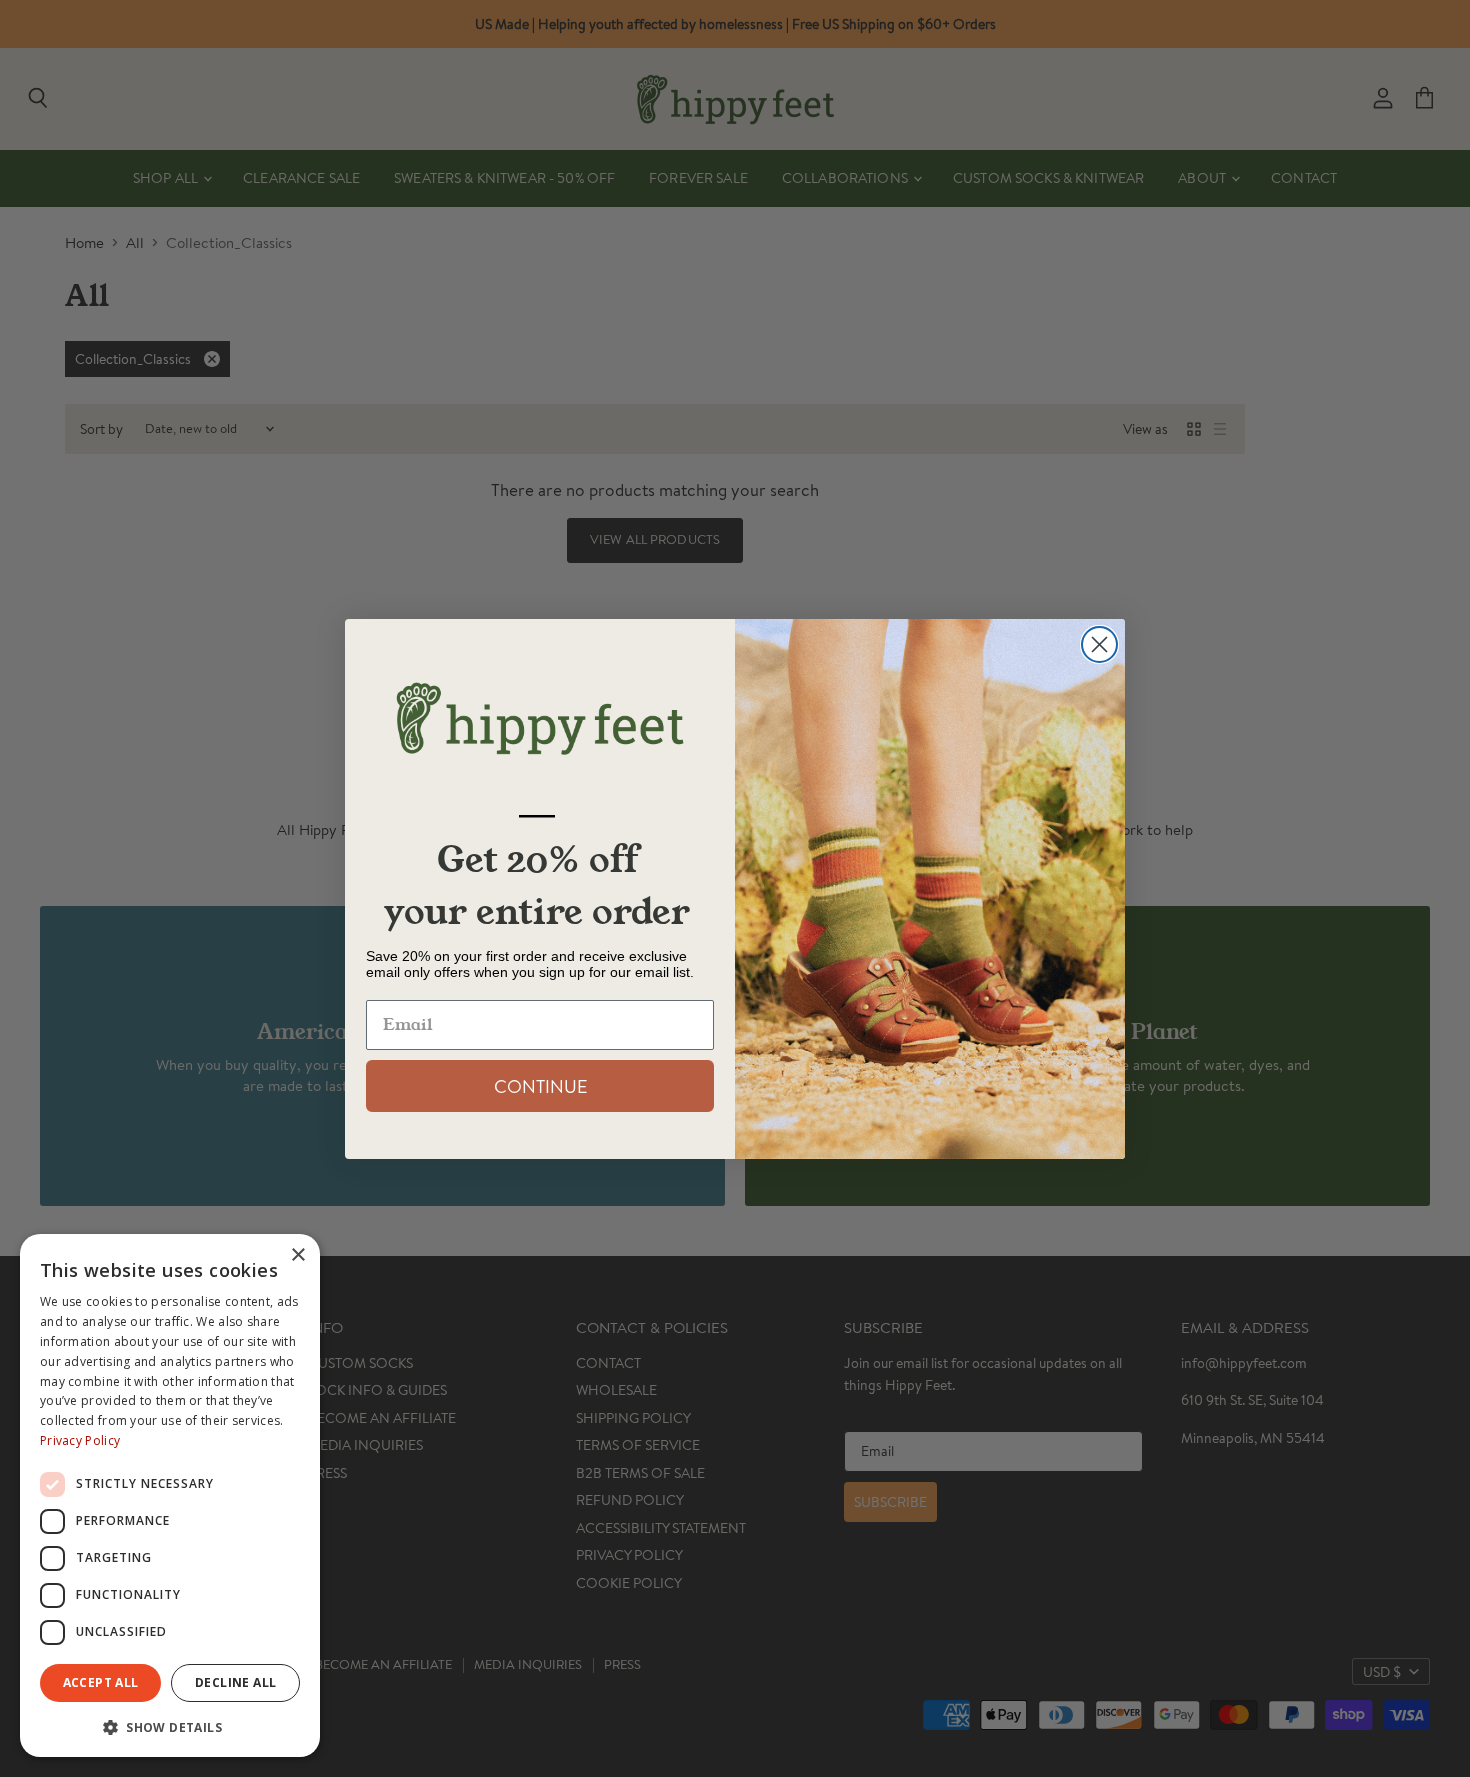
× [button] (297, 1255)
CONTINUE (540, 1086)
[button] (170, 1726)
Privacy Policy (80, 1440)
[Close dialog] (1099, 644)
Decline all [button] (235, 1682)
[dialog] (170, 1495)
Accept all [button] (101, 1682)
